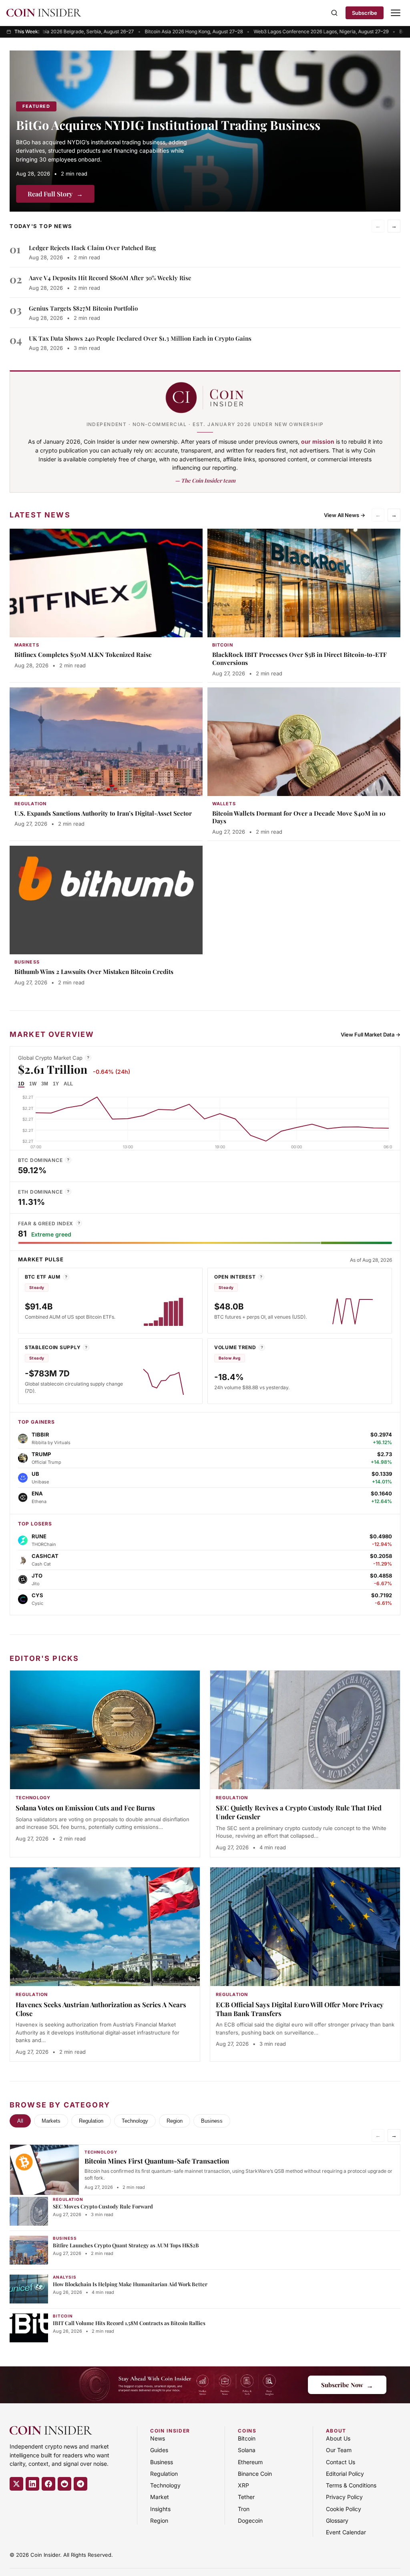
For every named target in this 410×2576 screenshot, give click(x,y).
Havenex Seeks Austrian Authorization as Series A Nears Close (101, 2009)
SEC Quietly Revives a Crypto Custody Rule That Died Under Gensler (299, 1812)
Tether (246, 2497)
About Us (338, 2438)
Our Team (339, 2450)
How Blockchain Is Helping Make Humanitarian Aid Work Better (130, 2284)
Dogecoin (250, 2520)
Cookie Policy (344, 2509)
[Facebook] (48, 2484)
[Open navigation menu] (396, 13)
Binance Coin (255, 2474)
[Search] (334, 13)
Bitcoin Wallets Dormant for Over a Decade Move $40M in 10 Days (299, 817)
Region (175, 2121)
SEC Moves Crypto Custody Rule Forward (103, 2206)
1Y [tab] (56, 1084)
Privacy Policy (344, 2497)
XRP (243, 2485)
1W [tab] (33, 1084)
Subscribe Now (347, 2385)
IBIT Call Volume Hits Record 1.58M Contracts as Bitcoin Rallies (129, 2323)
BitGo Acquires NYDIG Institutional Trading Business (168, 125)
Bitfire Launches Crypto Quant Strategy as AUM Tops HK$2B (126, 2245)
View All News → (345, 515)
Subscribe (365, 13)
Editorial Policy (345, 2474)
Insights (160, 2509)
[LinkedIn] (32, 2484)
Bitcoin (247, 2438)
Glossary (337, 2520)
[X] (16, 2484)
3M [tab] (45, 1084)
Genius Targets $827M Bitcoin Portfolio (83, 308)
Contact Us (341, 2462)
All (20, 2121)
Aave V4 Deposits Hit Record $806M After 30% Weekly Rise (110, 278)
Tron (244, 2509)
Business (212, 2121)
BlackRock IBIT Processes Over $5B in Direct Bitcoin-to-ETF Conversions (299, 659)
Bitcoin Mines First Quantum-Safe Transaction (157, 2161)
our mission (318, 441)
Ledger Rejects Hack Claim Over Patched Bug (92, 248)
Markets (51, 2121)
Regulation (91, 2121)
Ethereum (250, 2462)
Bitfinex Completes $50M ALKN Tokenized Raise (83, 655)
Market (160, 2497)
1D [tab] (21, 1084)
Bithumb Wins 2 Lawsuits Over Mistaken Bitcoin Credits (94, 972)
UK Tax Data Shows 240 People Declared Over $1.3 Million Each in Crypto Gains (140, 338)
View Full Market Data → (371, 1034)
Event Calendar (346, 2532)
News (158, 2438)
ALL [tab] (68, 1084)
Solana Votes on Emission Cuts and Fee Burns (85, 1808)
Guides (159, 2450)
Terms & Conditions (351, 2485)
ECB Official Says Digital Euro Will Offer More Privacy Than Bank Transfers (300, 2009)
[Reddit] (64, 2484)
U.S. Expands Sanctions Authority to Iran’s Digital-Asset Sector (103, 813)
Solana (247, 2450)
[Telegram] (80, 2484)
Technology (135, 2121)
